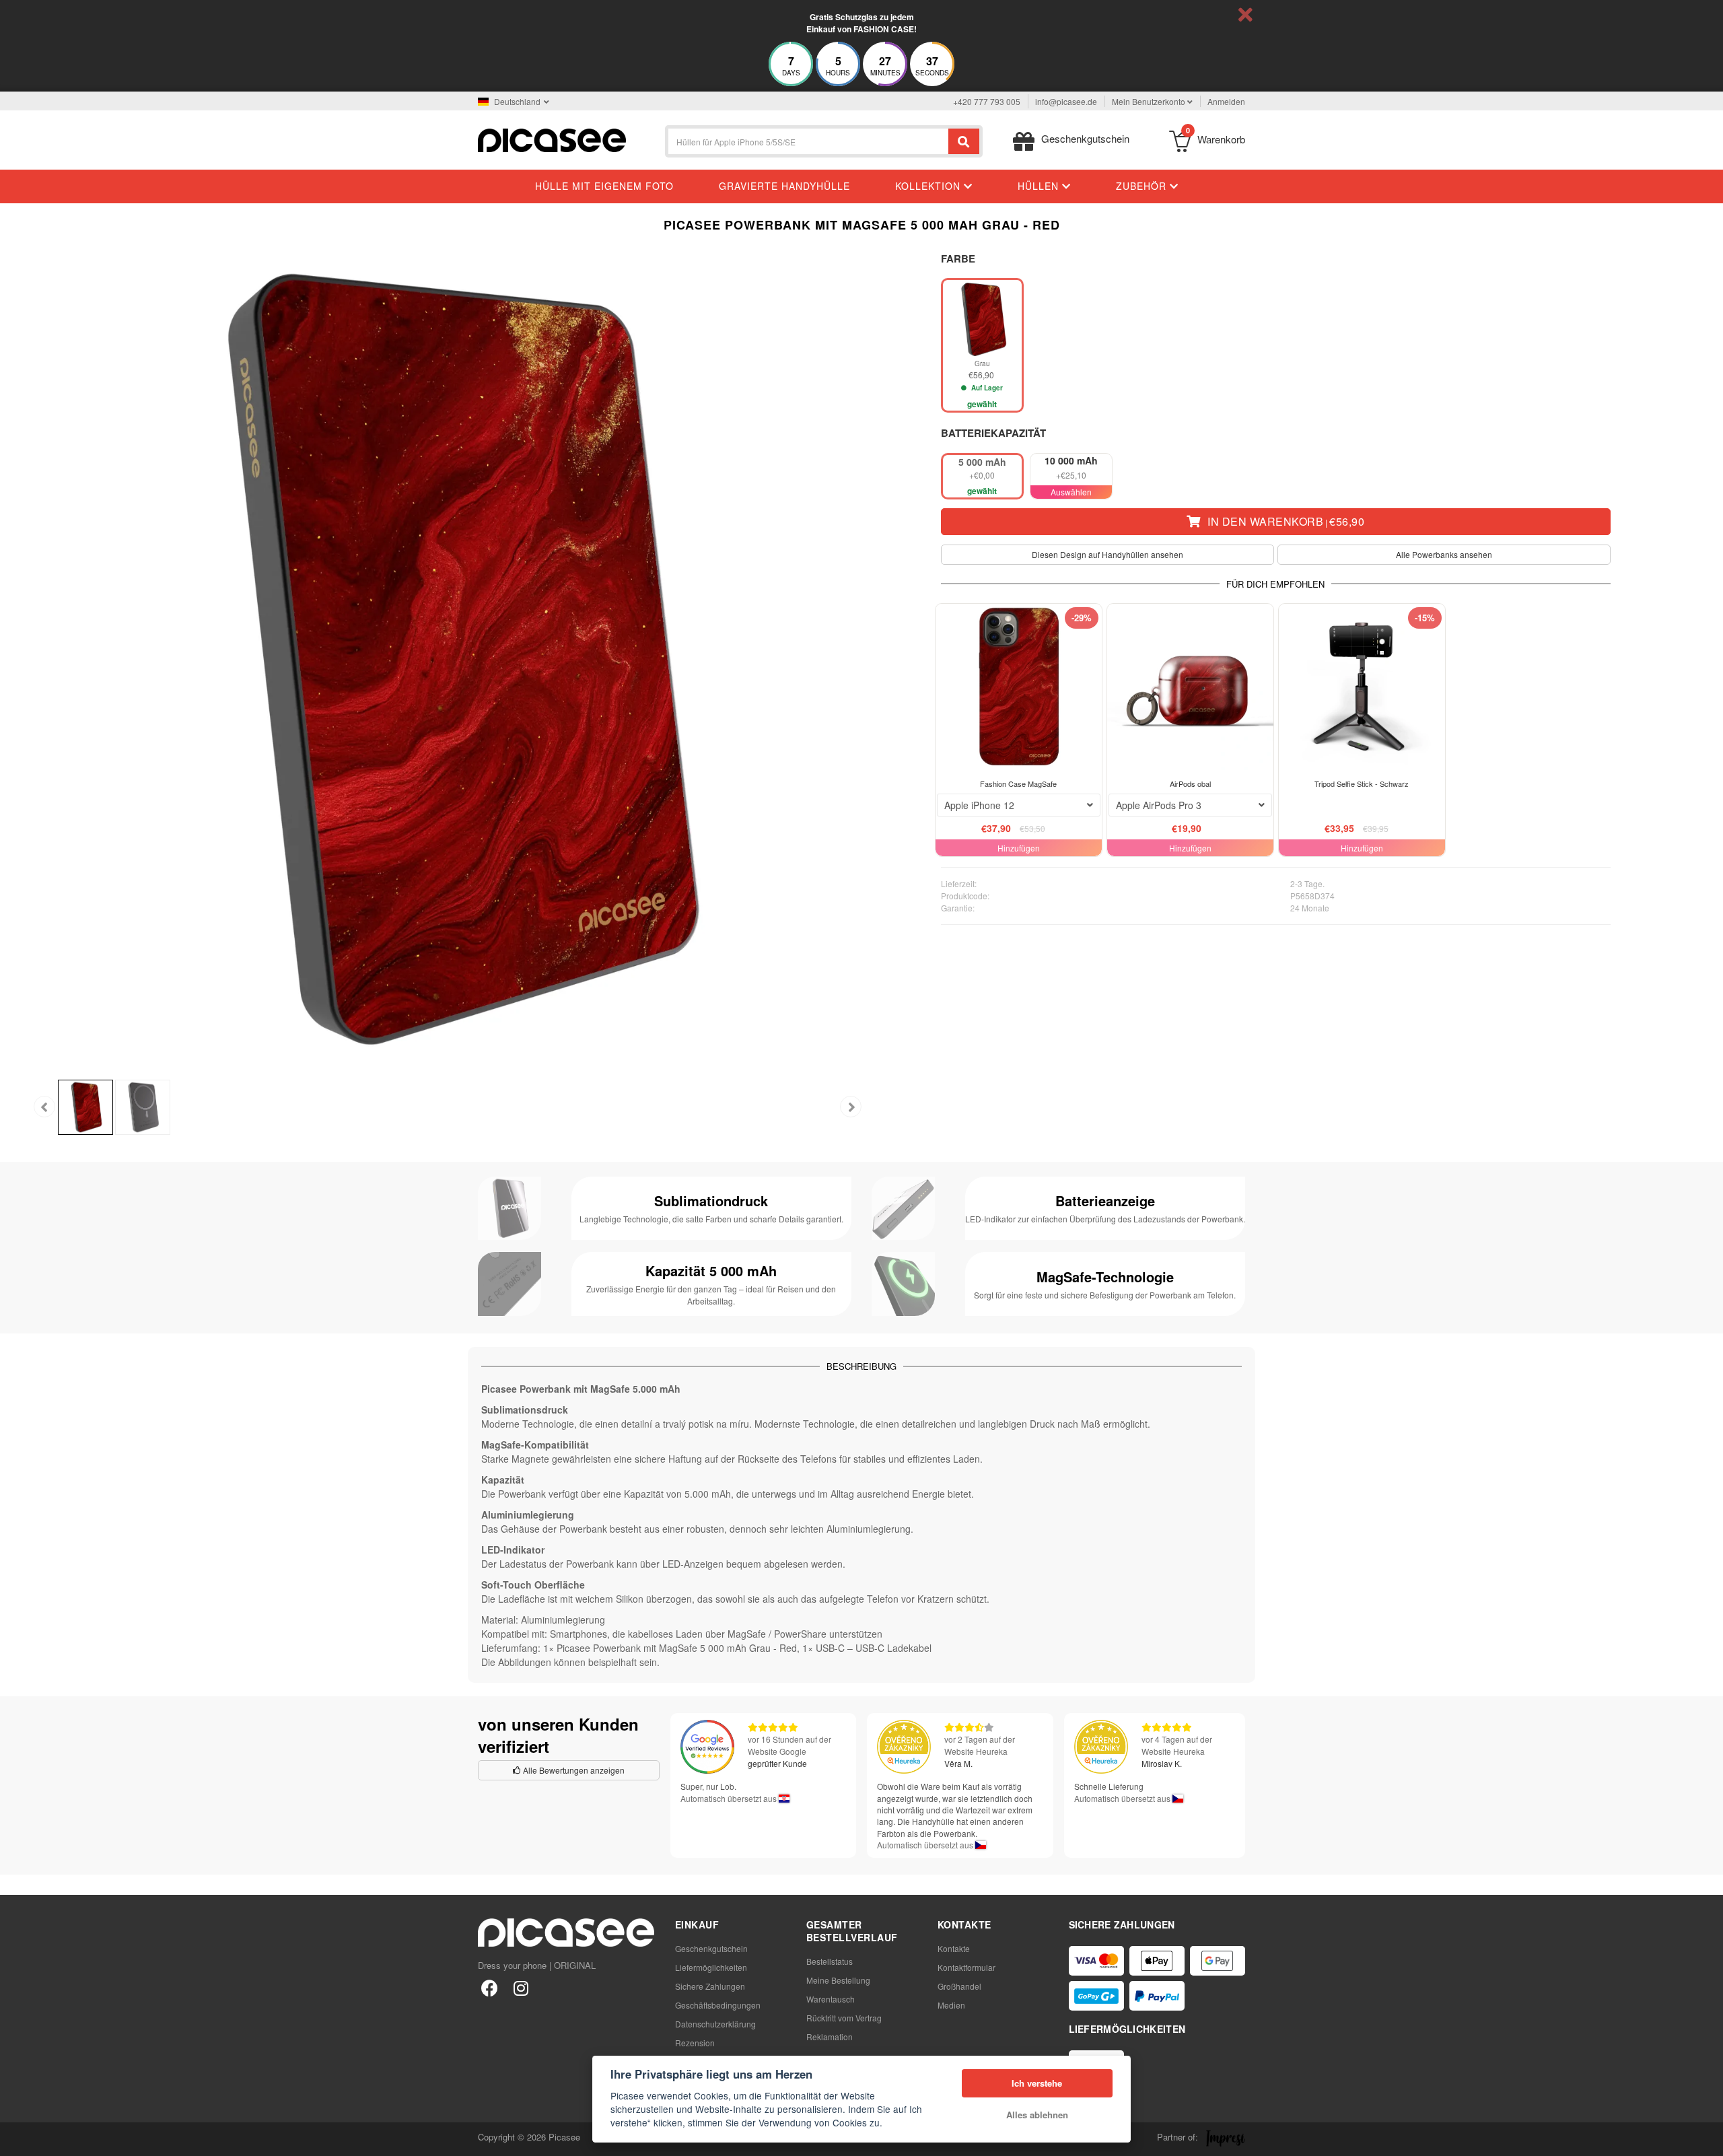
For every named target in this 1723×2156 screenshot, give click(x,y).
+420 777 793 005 (987, 101)
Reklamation (830, 2037)
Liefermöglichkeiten (711, 1967)
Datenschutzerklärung (715, 2024)
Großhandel (959, 1986)
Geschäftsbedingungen (718, 2005)
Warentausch (831, 1999)
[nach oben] (17, 2138)
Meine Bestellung (838, 1980)
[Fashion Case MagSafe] (1019, 687)
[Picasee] (552, 139)
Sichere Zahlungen (710, 1986)
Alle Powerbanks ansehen (1444, 554)
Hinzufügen (1019, 848)
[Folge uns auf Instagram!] (521, 1987)
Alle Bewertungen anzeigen (573, 1770)
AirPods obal (1190, 784)
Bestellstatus (830, 1961)
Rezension (695, 2043)
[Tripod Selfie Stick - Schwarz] (1362, 687)
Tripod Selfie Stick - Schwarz (1362, 784)
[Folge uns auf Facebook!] (490, 1987)
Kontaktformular (966, 1967)
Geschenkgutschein (711, 1948)
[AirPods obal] (1190, 687)
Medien (951, 2005)
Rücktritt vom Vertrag (844, 2018)
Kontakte (954, 1948)
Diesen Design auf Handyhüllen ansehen (1107, 554)
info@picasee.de (1066, 101)
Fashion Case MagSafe (1018, 784)
